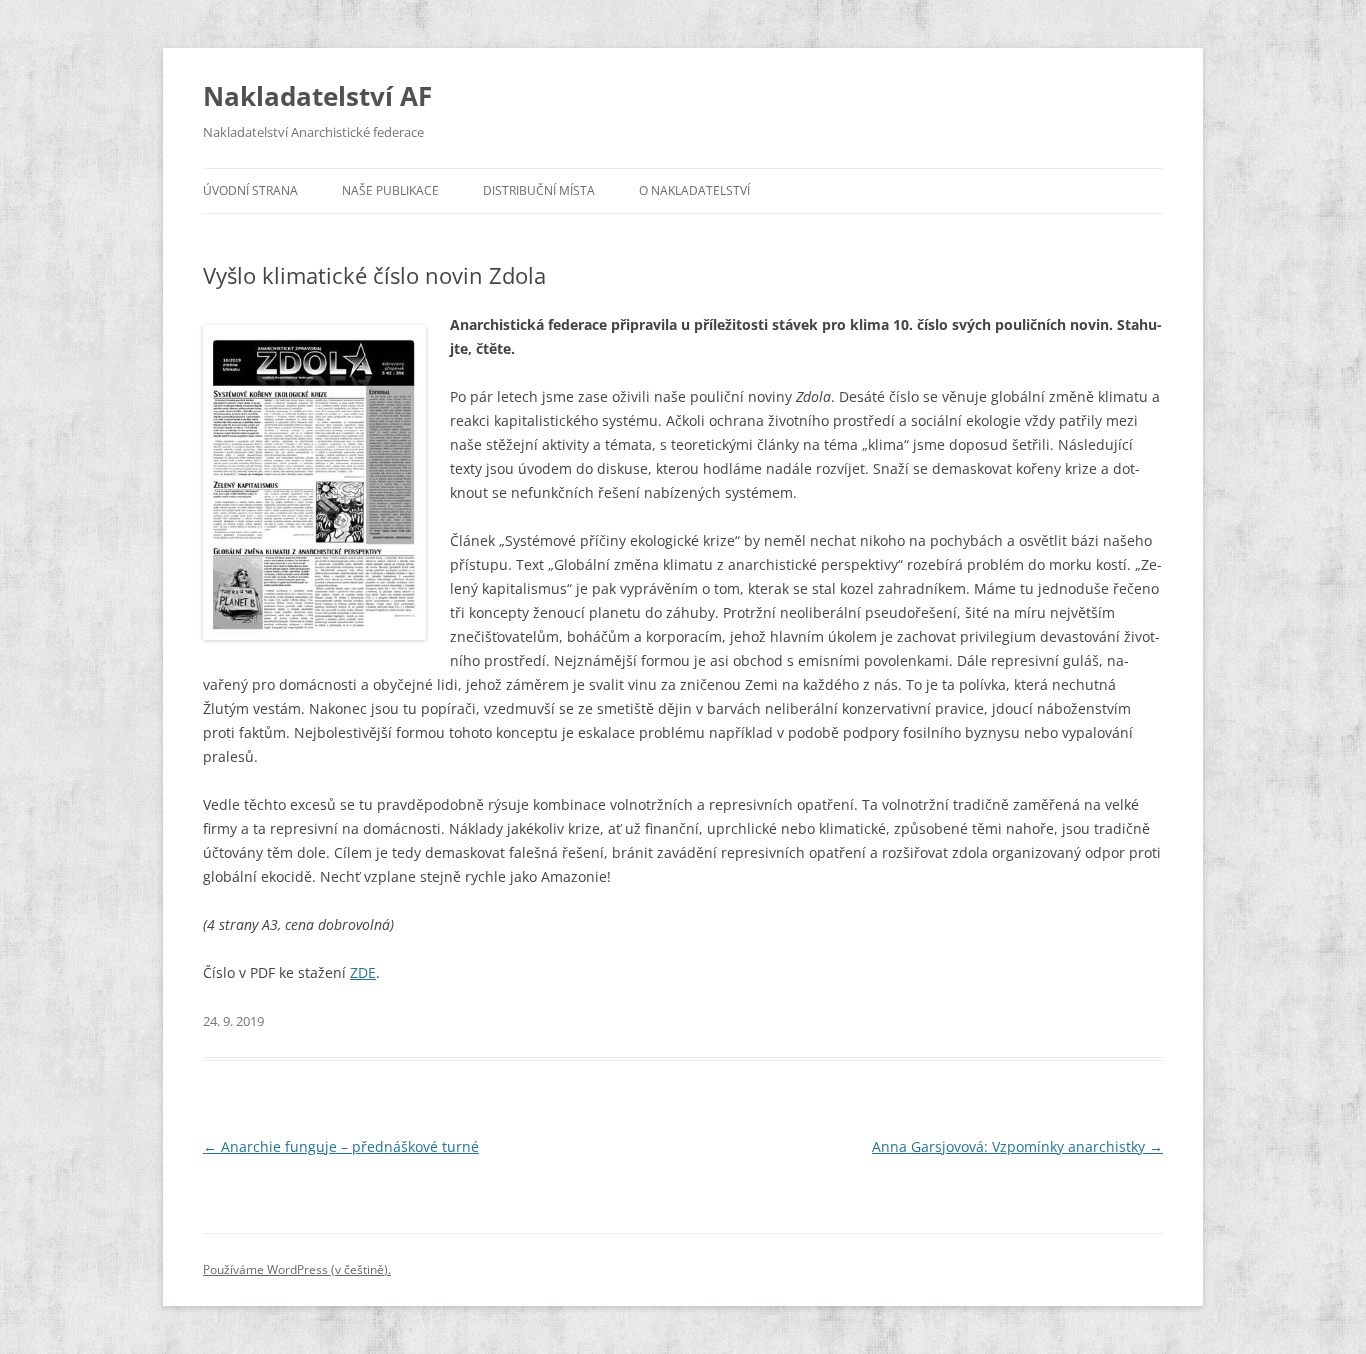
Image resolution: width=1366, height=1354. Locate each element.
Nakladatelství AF (317, 96)
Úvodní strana (250, 190)
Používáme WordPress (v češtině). (297, 1269)
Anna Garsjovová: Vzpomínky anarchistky (1017, 1146)
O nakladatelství (694, 190)
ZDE (363, 972)
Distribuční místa (539, 190)
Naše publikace (390, 190)
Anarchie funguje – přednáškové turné (341, 1146)
